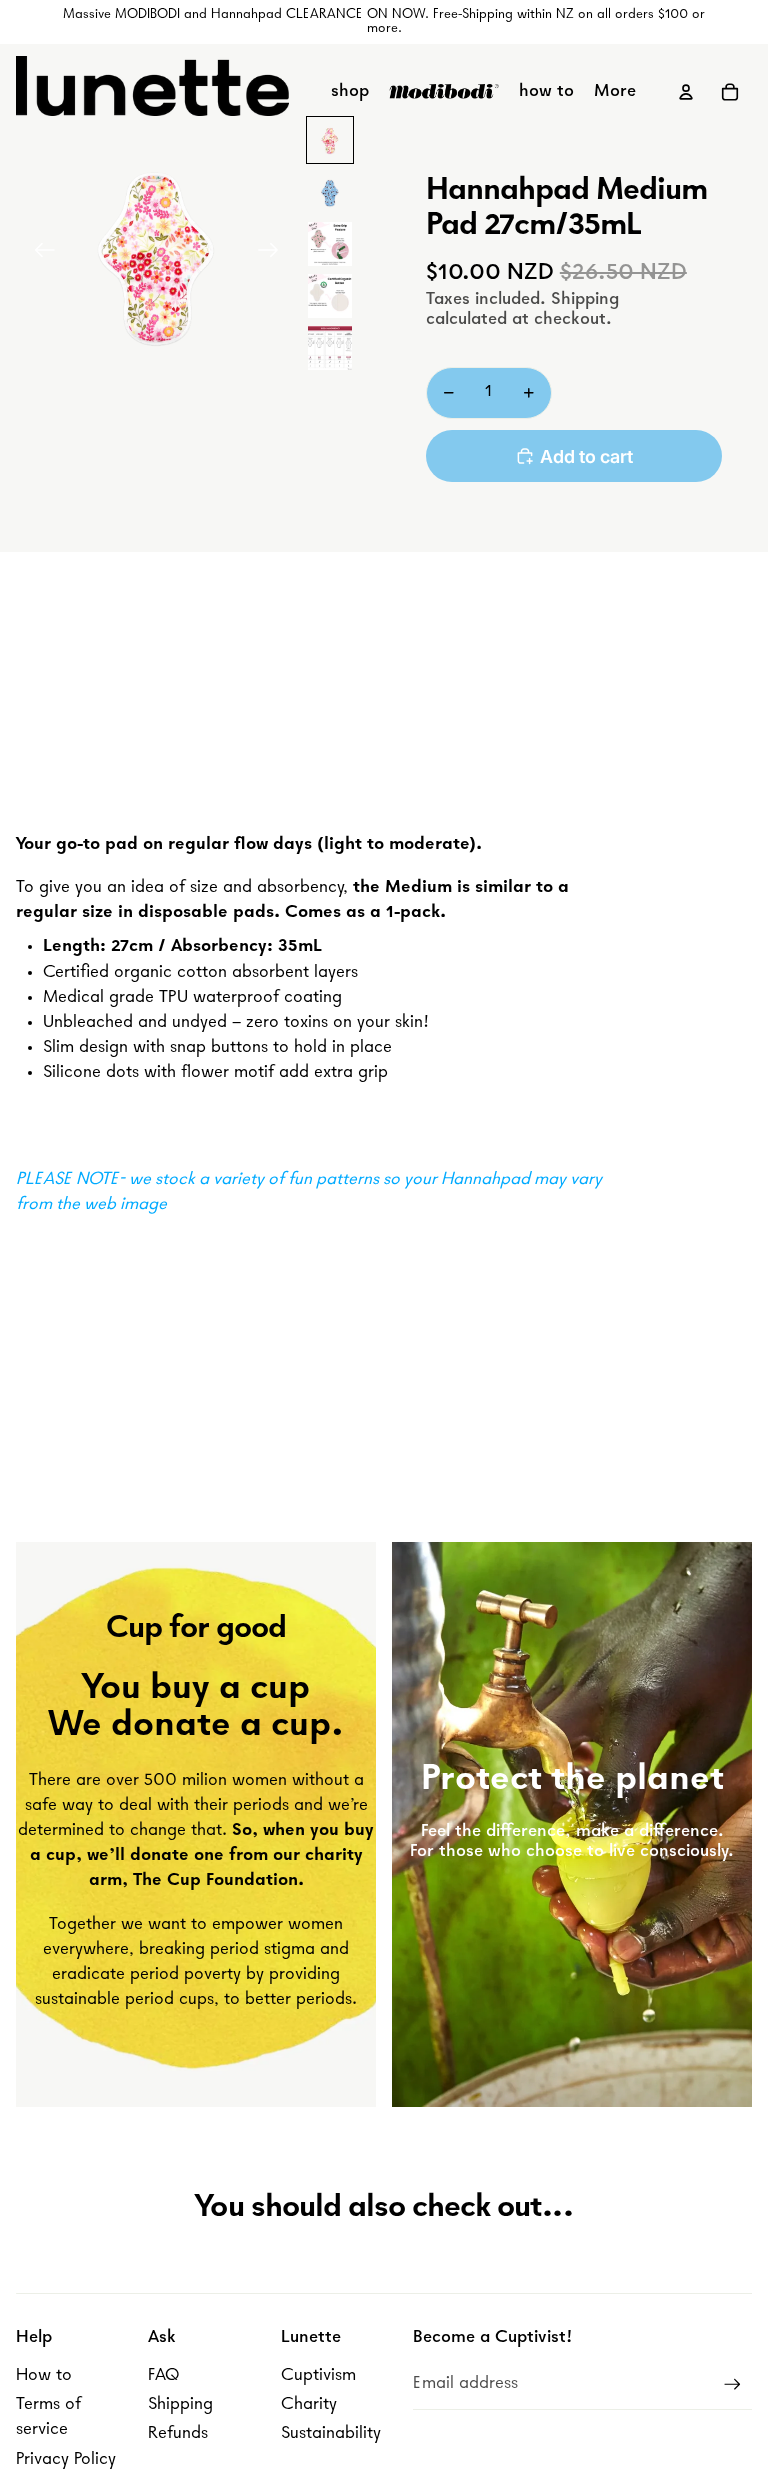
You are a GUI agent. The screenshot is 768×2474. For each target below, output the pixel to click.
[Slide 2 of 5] (330, 192)
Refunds (178, 2434)
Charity (309, 2405)
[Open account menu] (686, 92)
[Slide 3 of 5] (330, 244)
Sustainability (331, 2434)
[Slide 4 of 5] (330, 296)
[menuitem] (615, 92)
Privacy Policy (66, 2460)
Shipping (180, 2405)
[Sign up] (732, 2384)
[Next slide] (274, 255)
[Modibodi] (444, 92)
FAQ (163, 2376)
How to (44, 2376)
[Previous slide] (38, 255)
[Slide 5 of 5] (330, 348)
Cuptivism (318, 2376)
